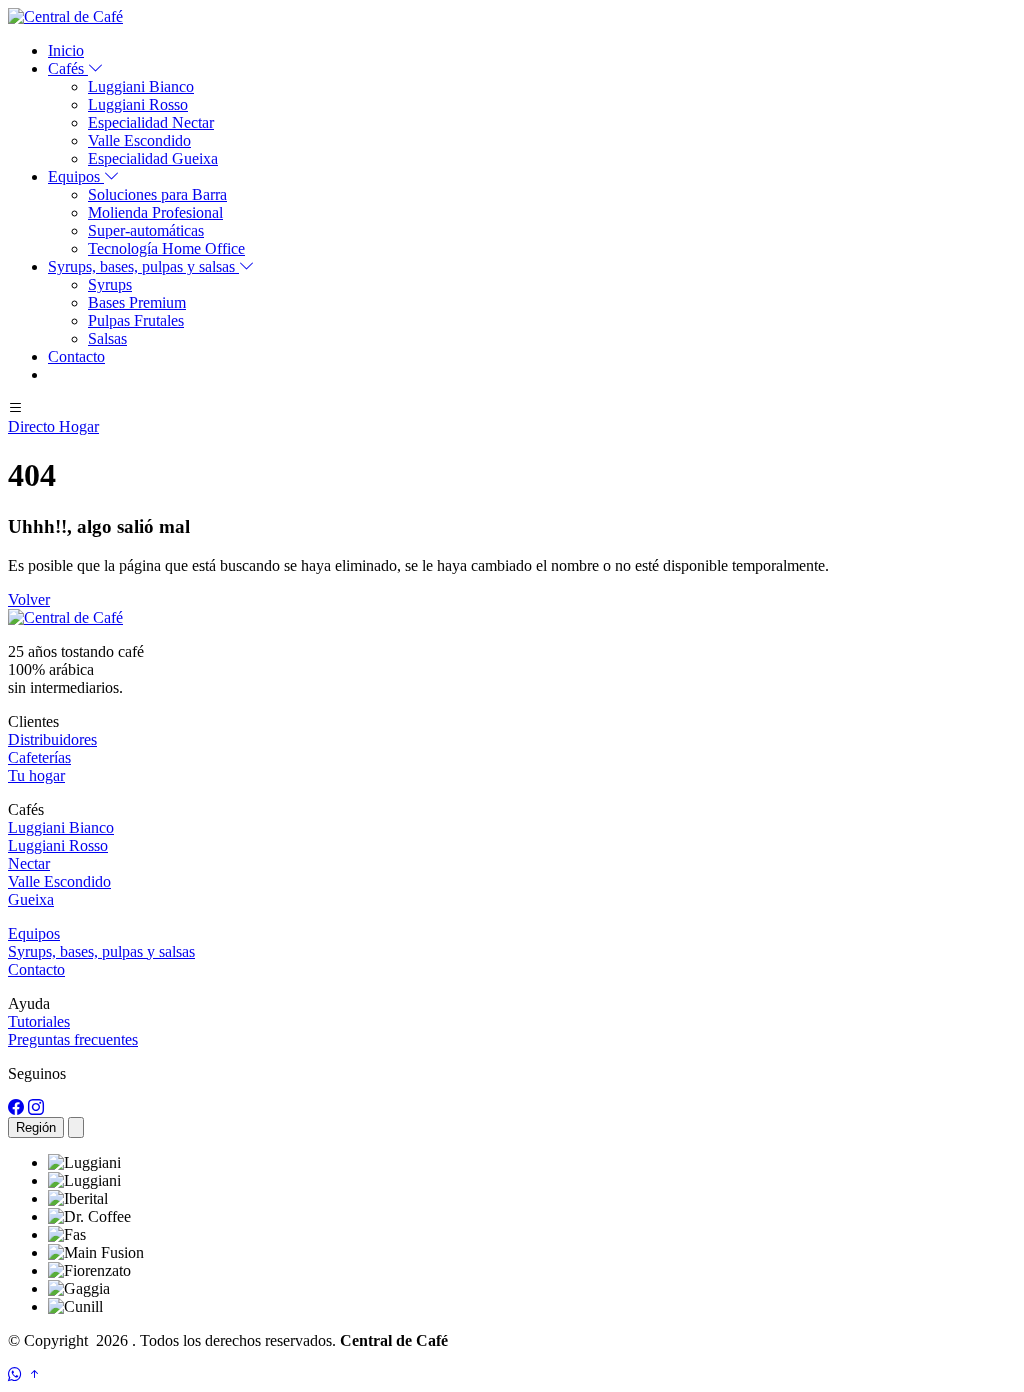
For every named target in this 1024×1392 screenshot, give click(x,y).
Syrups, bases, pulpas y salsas (101, 951)
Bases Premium (137, 302)
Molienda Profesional (155, 212)
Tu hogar (36, 775)
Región (36, 1127)
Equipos (34, 933)
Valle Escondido (139, 140)
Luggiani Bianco (141, 86)
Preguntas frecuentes (73, 1039)
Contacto (76, 356)
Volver (29, 599)
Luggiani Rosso (138, 104)
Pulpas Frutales (136, 320)
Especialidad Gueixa (153, 158)
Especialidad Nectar (151, 122)
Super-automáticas (146, 230)
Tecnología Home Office (166, 248)
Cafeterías (39, 757)
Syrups (110, 284)
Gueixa (31, 899)
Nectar (29, 863)
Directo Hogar (53, 426)
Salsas (107, 338)
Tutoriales (39, 1021)
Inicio (66, 50)
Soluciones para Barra (157, 194)
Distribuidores (52, 739)
